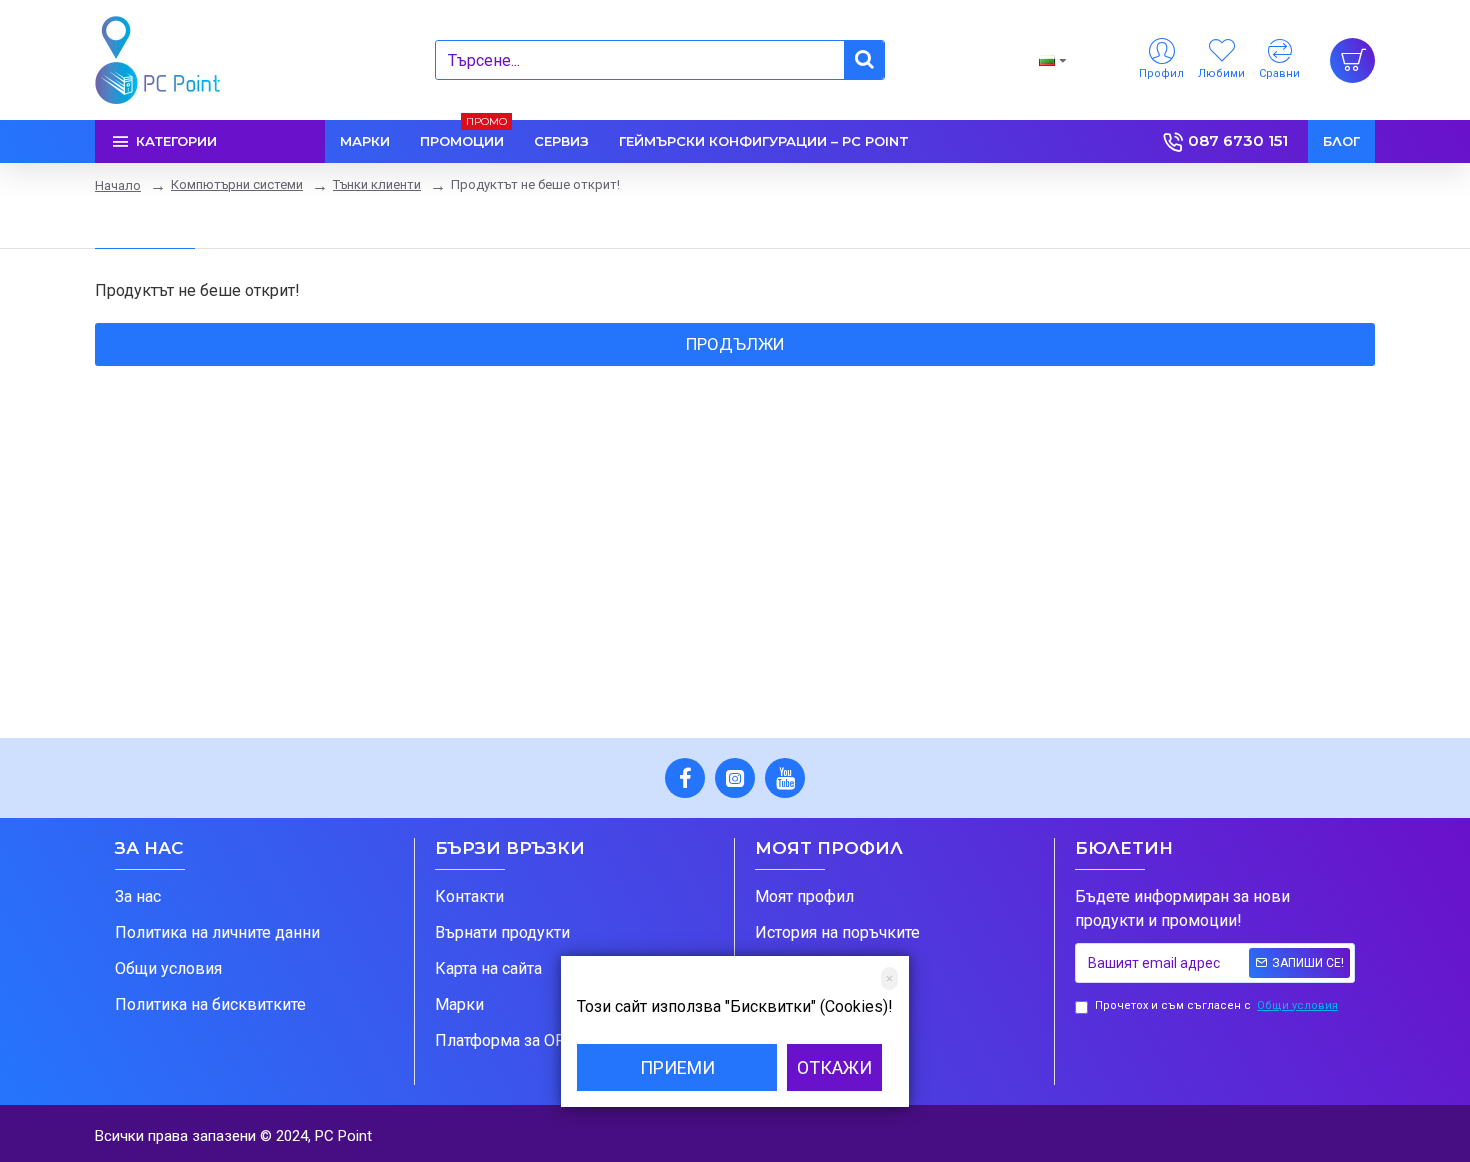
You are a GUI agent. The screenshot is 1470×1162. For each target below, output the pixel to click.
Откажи (834, 1067)
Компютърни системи (237, 184)
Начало (118, 185)
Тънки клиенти (377, 184)
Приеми (677, 1067)
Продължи (735, 344)
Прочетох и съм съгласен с (1216, 1005)
